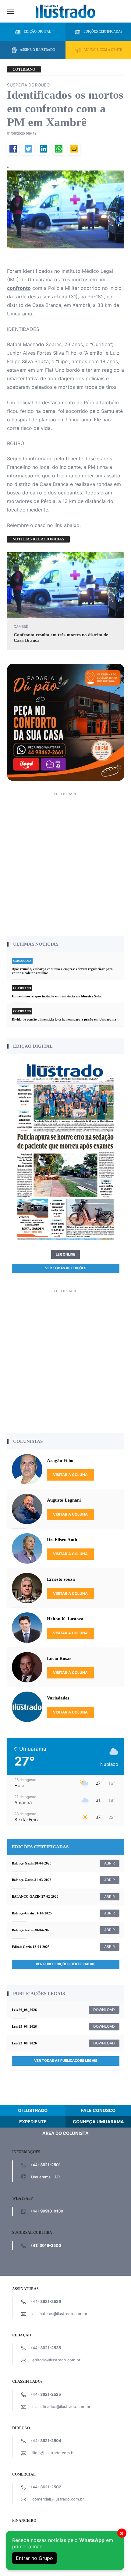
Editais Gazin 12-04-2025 (31, 1947)
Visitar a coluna (70, 1475)
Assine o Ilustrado (37, 50)
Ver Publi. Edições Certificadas (65, 1964)
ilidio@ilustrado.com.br (54, 2453)
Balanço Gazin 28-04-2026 (32, 1863)
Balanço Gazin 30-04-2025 (32, 1930)
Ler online (65, 1254)
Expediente (33, 2122)
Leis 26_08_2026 (24, 2010)
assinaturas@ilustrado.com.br (60, 2314)
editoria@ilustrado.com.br (56, 2360)
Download (104, 2010)
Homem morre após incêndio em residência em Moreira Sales (57, 996)
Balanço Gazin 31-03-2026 (32, 1880)
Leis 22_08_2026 (24, 2043)
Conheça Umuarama (98, 2122)
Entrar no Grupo (34, 2558)
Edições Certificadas (103, 31)
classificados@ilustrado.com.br (61, 2407)
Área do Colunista (65, 2133)
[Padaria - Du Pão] (66, 722)
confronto (19, 288)
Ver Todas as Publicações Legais (66, 2061)
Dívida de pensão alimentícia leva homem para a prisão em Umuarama (64, 1019)
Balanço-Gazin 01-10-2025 (32, 1913)
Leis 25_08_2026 (24, 2026)
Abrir (110, 1863)
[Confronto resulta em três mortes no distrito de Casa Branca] (66, 585)
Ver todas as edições (66, 1268)
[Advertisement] (65, 863)
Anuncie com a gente (103, 50)
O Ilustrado (33, 2110)
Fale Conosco (98, 2110)
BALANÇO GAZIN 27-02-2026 (35, 1896)
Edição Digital (37, 31)
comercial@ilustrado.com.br (58, 2499)
